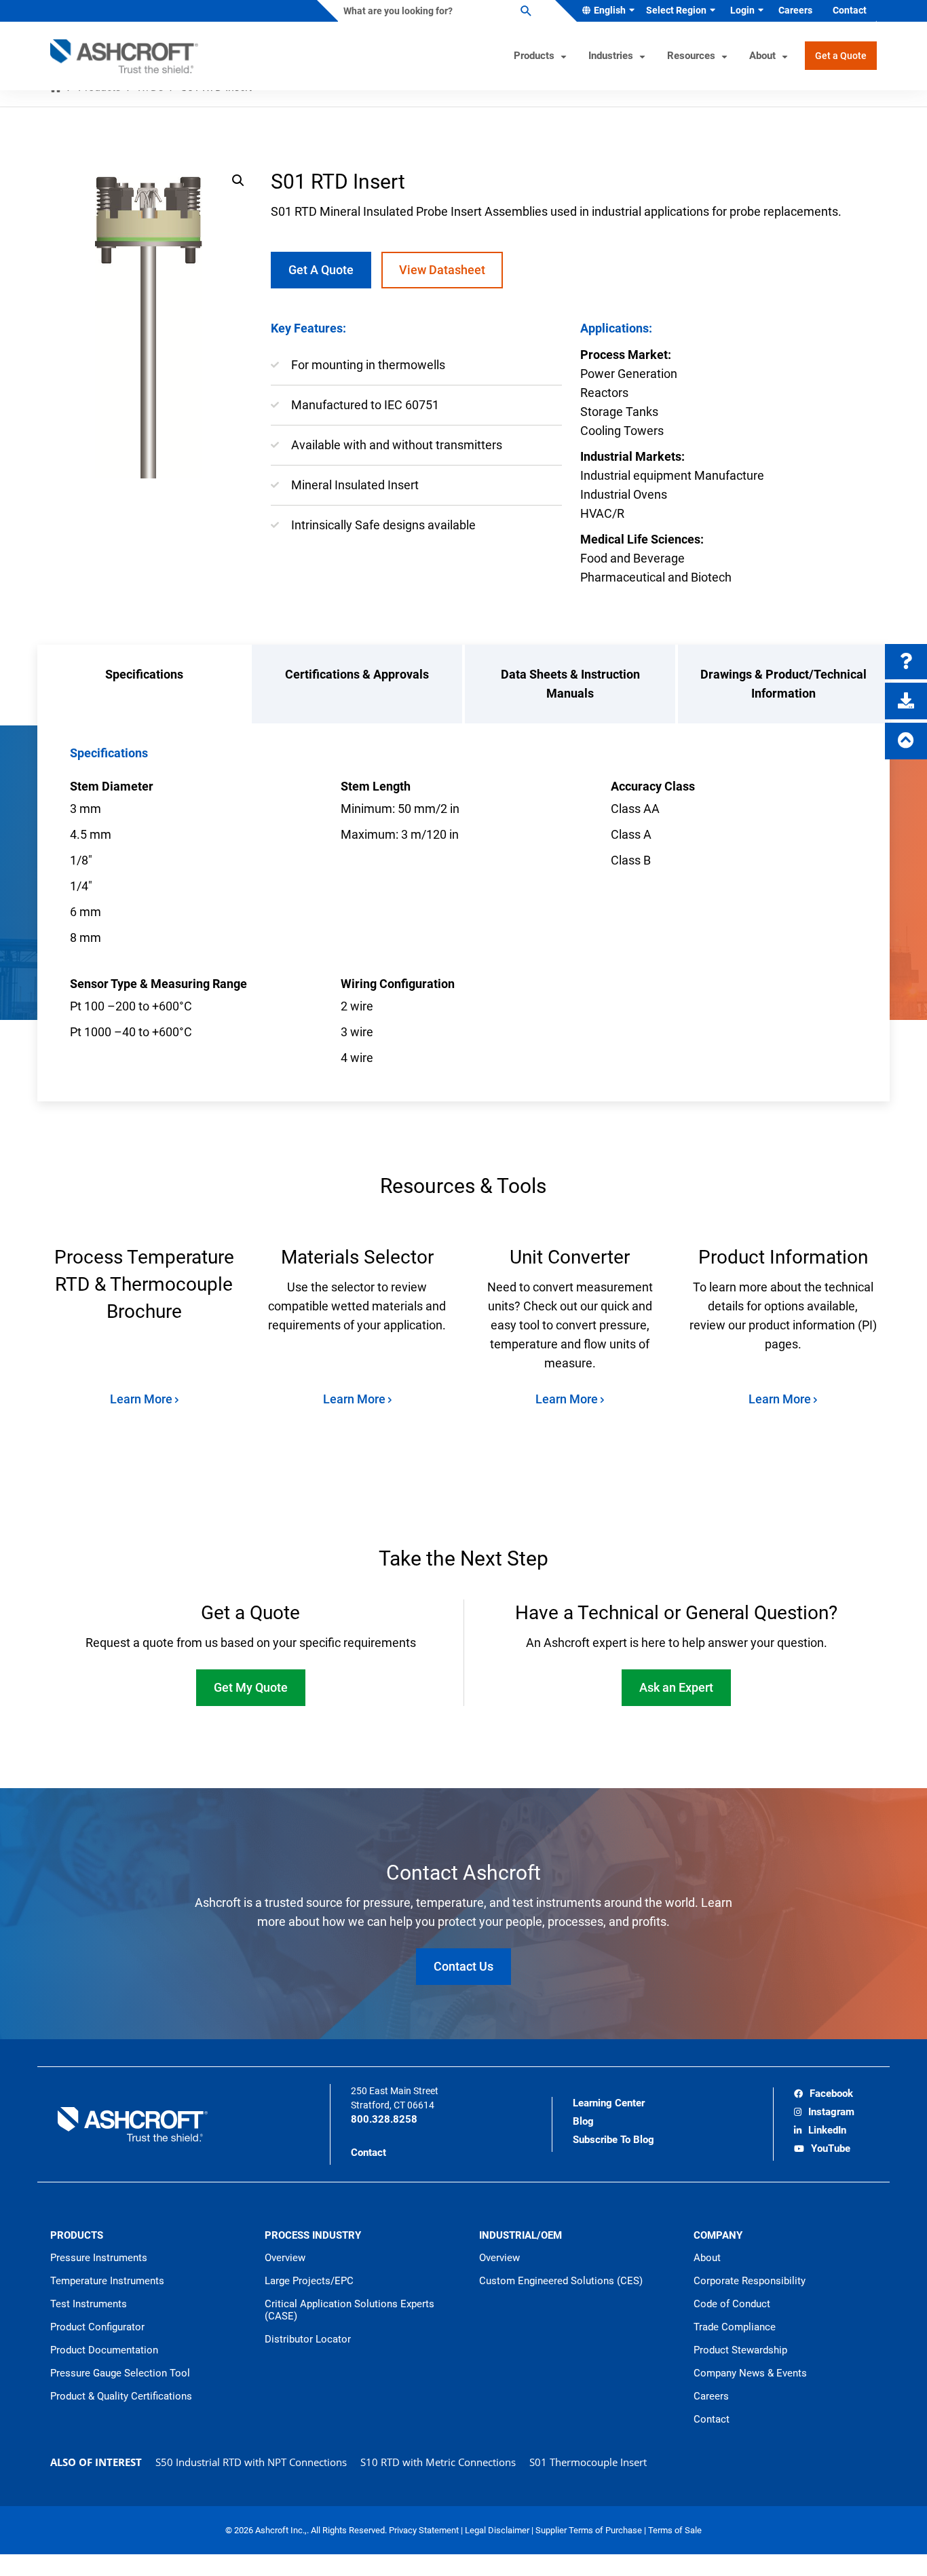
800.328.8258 (384, 2119)
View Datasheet (442, 270)
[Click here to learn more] (906, 662)
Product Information (783, 1257)
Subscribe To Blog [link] (613, 2140)
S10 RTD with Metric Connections (438, 2462)
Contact (368, 2153)
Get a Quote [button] (841, 56)
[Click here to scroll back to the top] (906, 741)
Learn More (143, 1399)
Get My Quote (251, 1687)
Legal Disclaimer (498, 2530)
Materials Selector (357, 1257)
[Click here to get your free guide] (906, 701)
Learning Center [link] (609, 2103)
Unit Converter (570, 1257)
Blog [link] (583, 2121)
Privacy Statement (425, 2530)
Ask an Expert (676, 1687)
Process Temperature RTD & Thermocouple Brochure (144, 1284)
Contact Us (463, 1966)
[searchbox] (436, 11)
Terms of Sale (675, 2530)
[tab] (144, 684)
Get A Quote (321, 270)
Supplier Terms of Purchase (590, 2530)
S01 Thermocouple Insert (588, 2462)
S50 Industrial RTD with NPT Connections (251, 2462)
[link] (824, 2095)
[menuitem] (606, 11)
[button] (238, 181)
